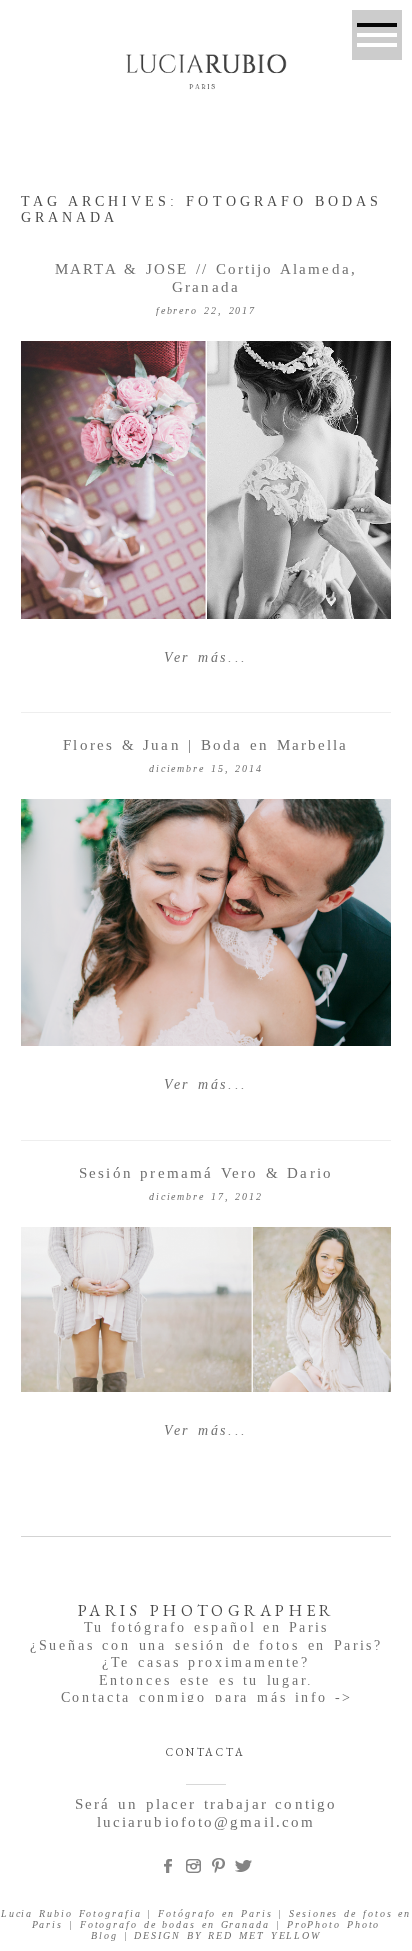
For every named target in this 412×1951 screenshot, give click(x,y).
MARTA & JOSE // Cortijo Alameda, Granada (206, 278)
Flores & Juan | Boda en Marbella (205, 745)
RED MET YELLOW (264, 1935)
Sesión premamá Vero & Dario (206, 1173)
